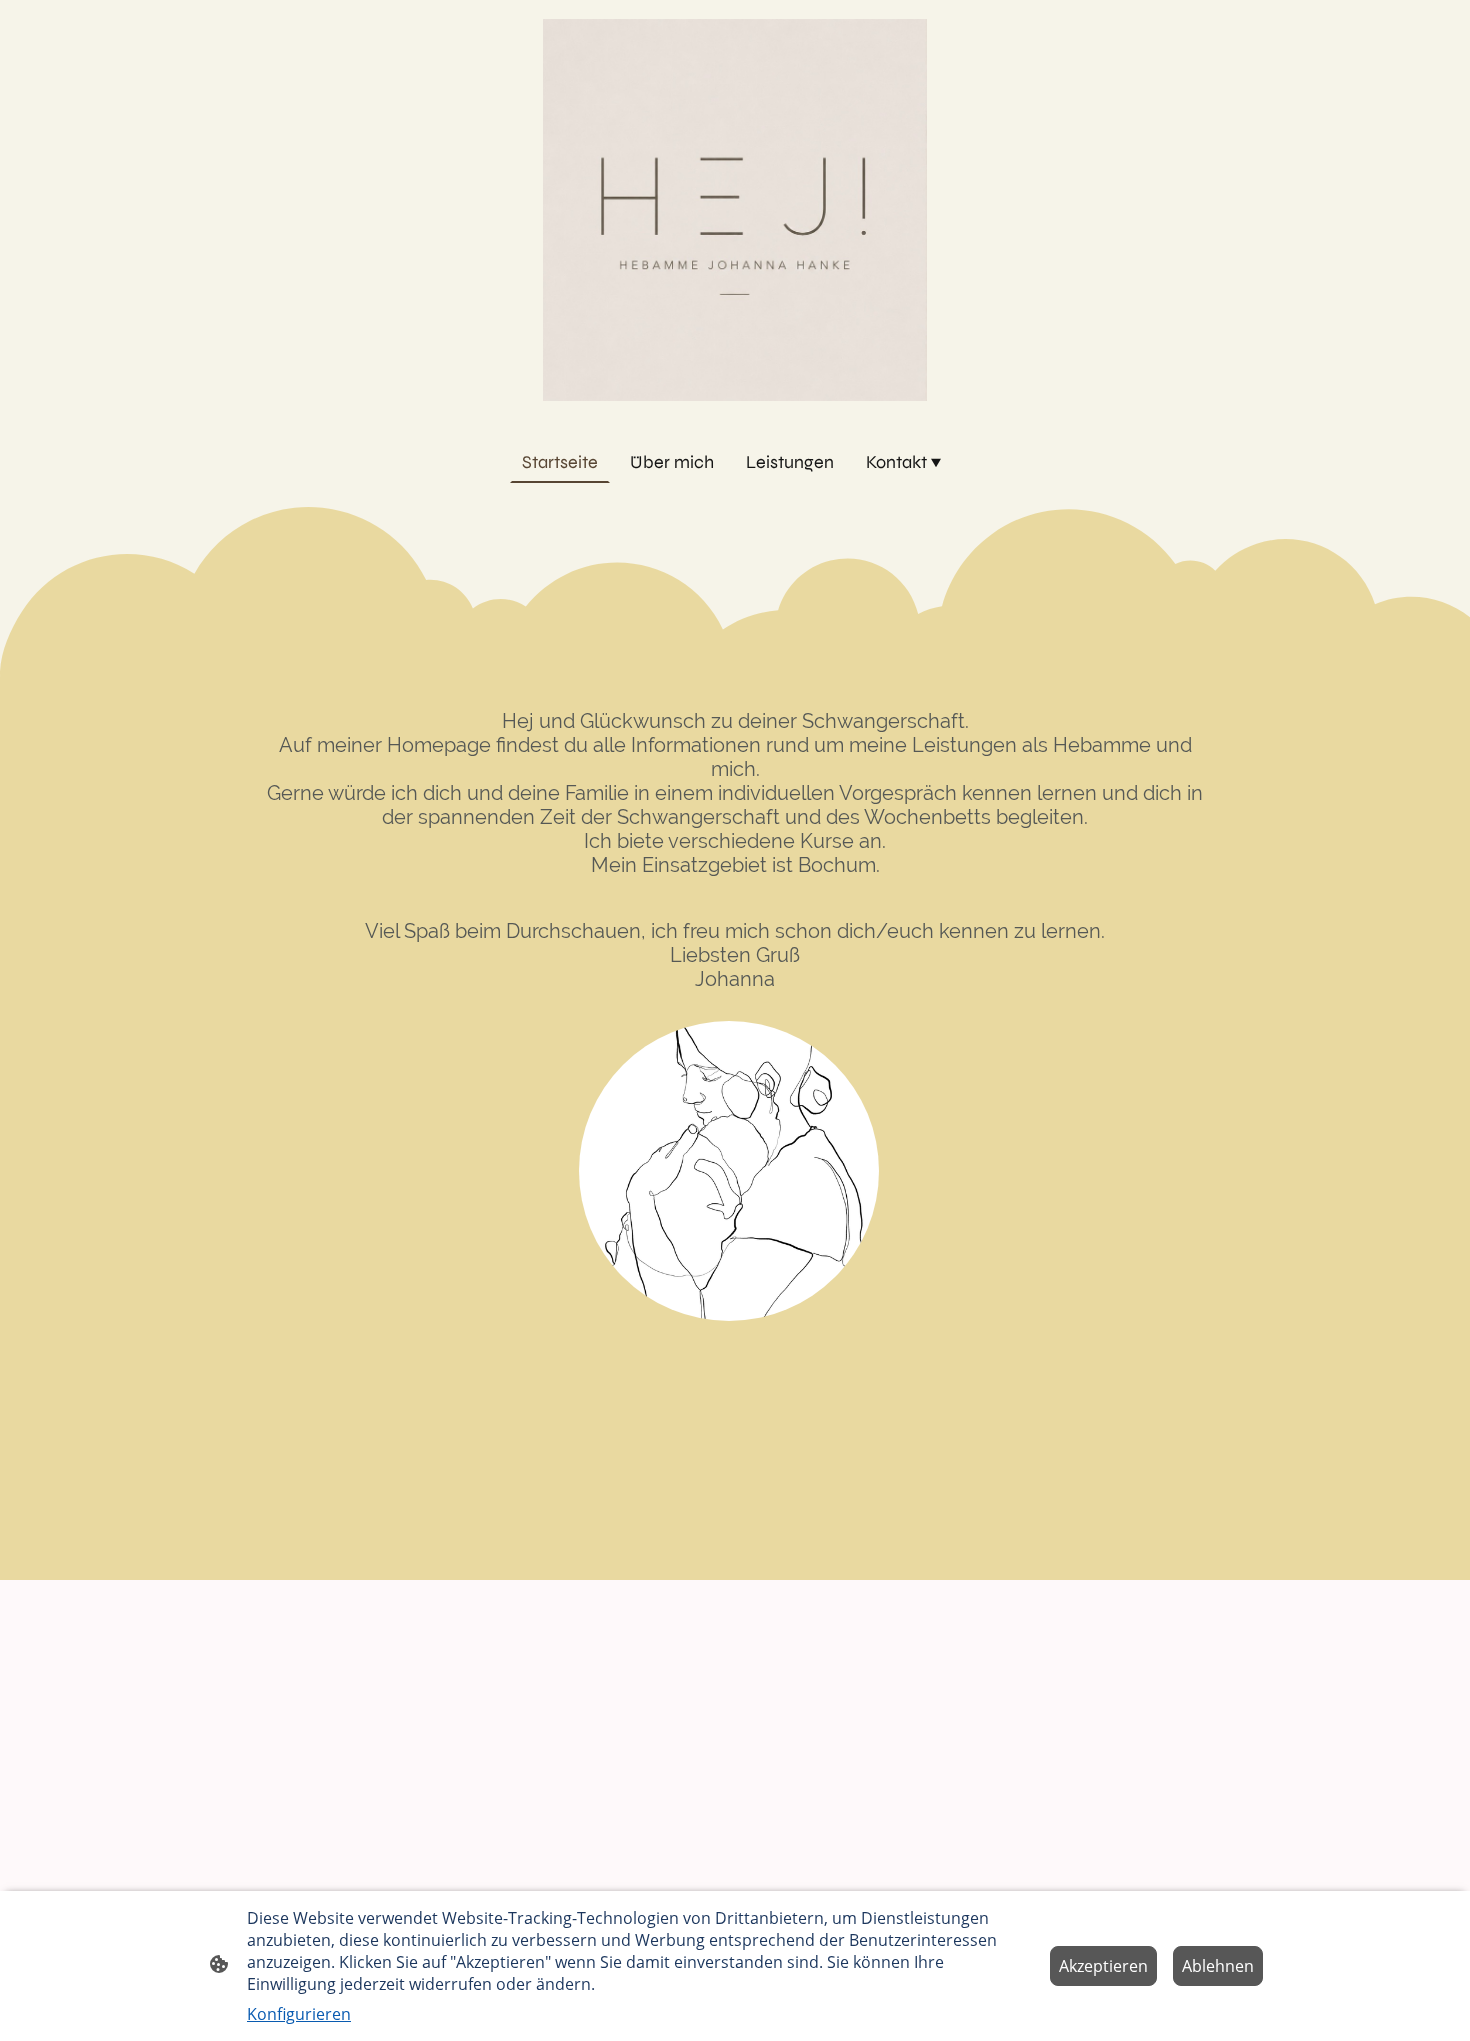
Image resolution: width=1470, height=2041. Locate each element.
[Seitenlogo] (735, 210)
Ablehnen (1218, 1966)
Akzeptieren (1103, 1966)
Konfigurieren (299, 2014)
